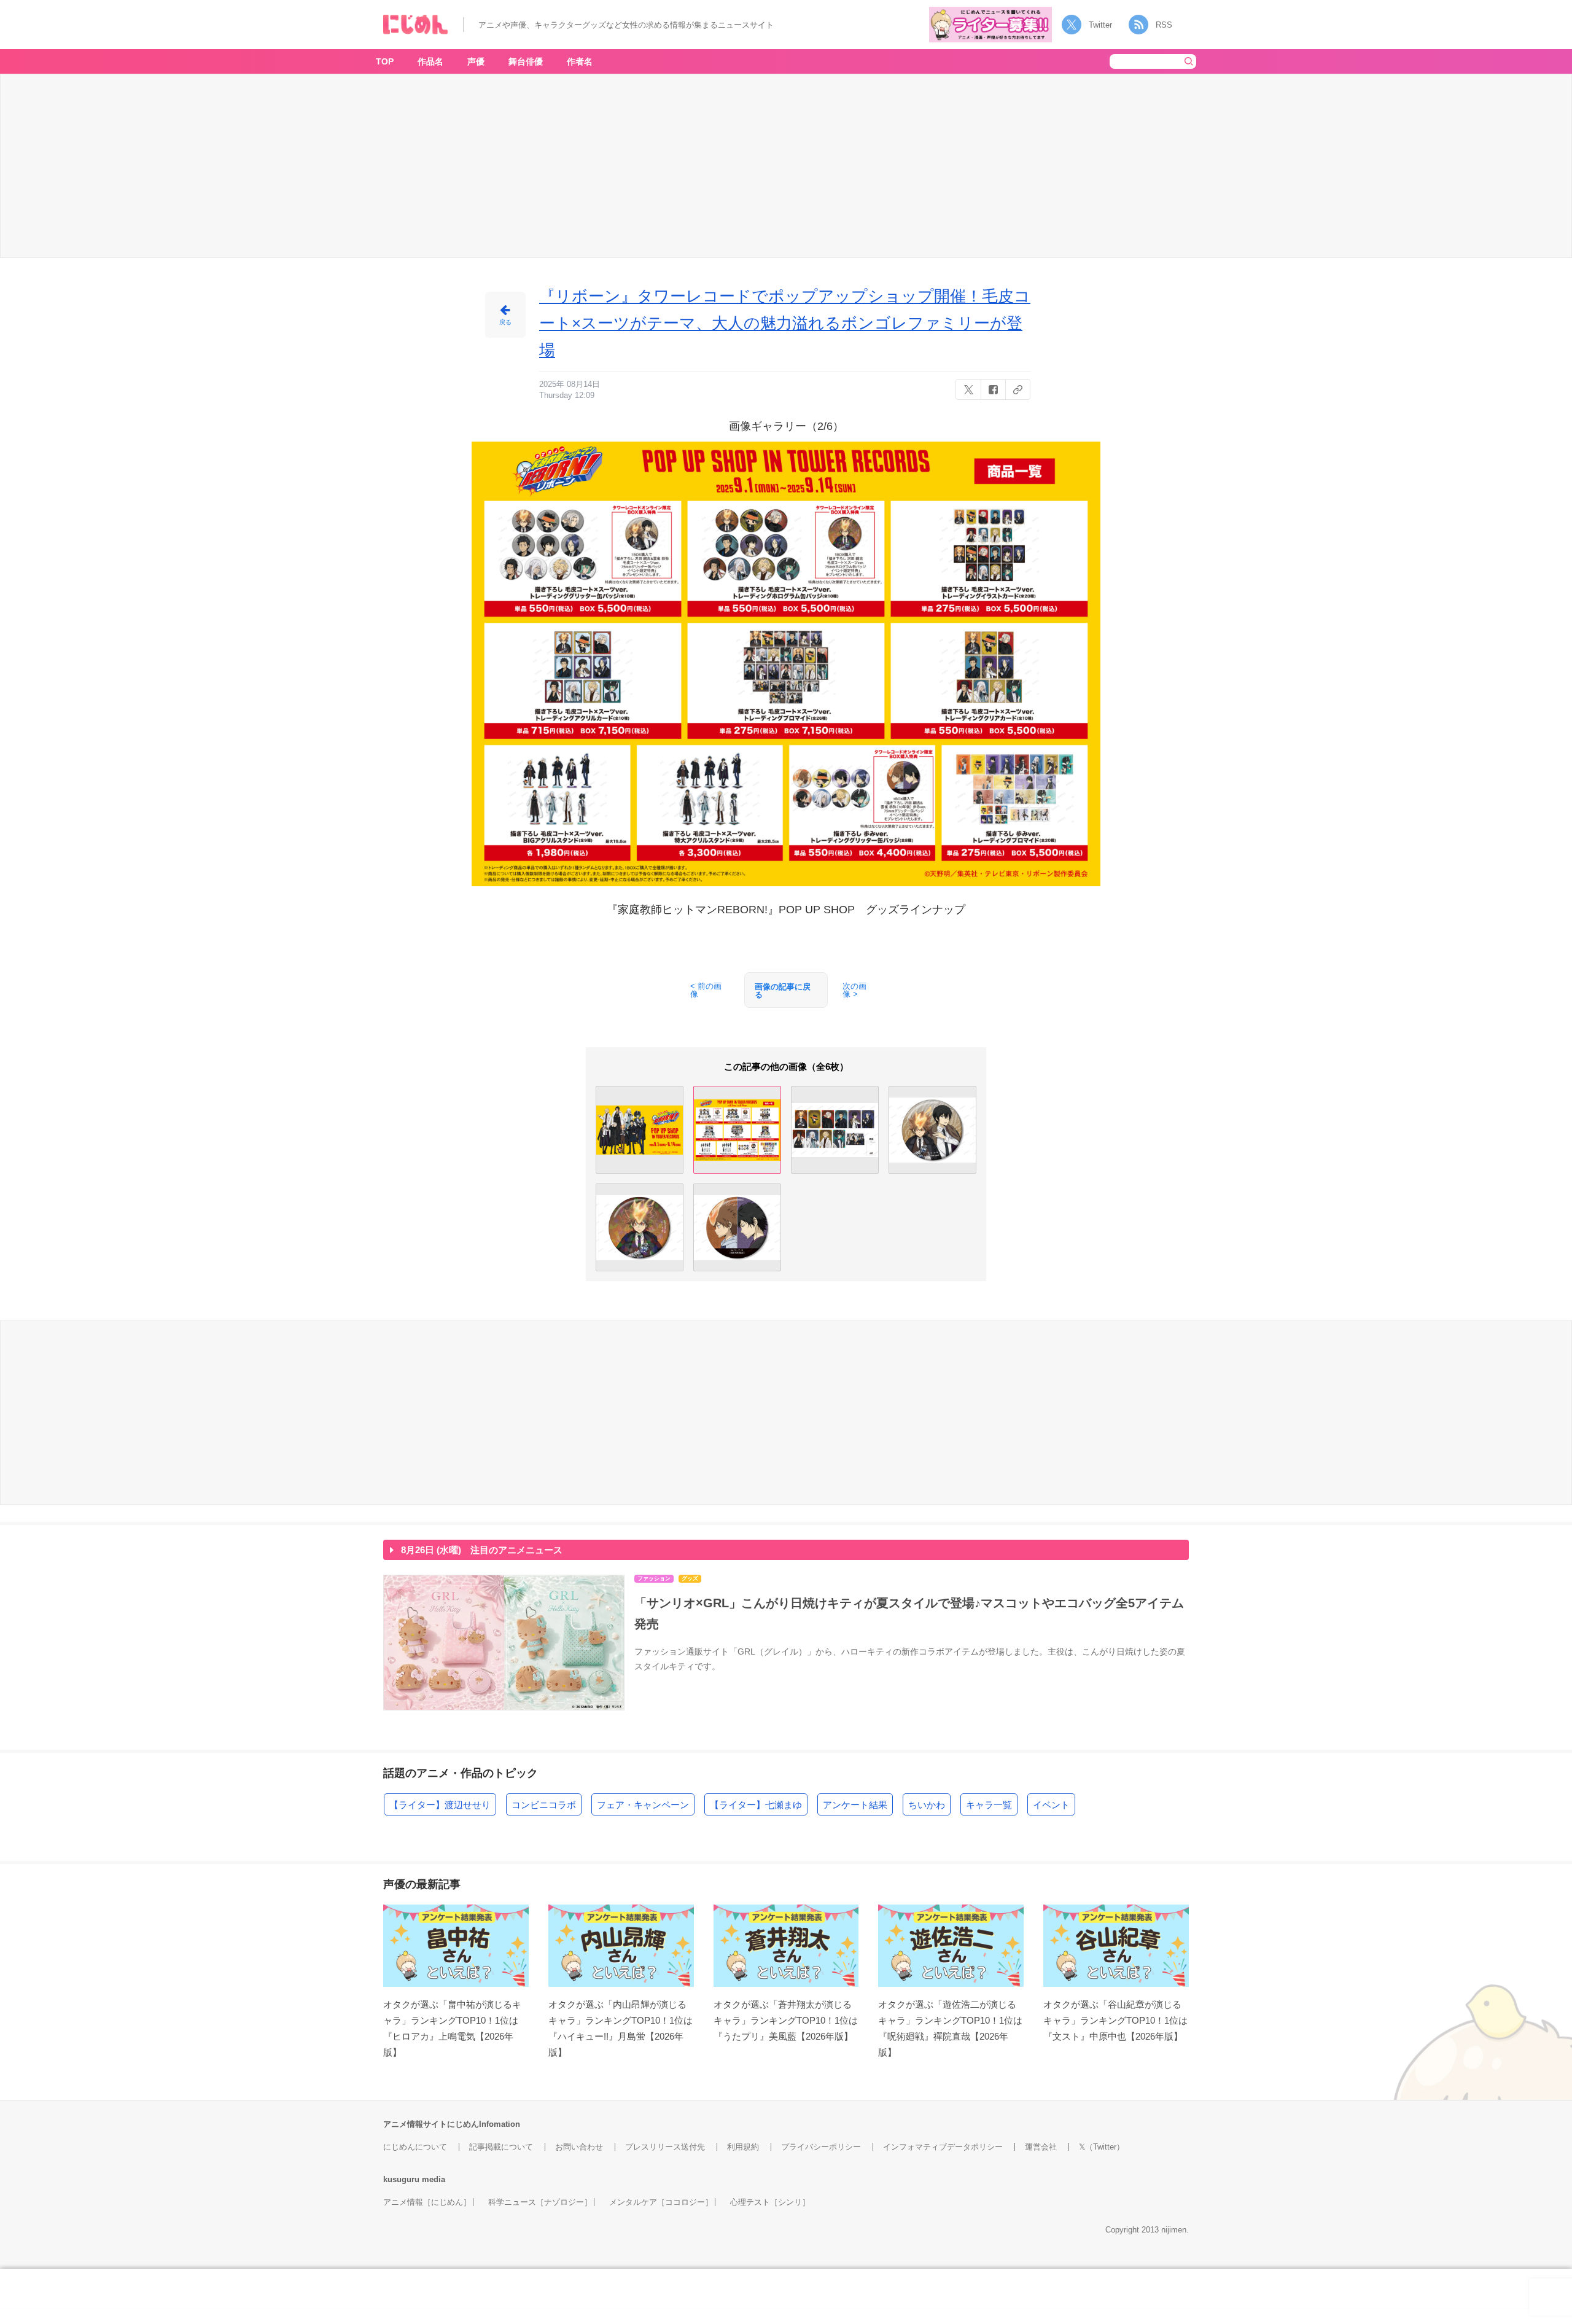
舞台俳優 (526, 61)
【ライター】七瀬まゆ (756, 1805)
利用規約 (743, 2147)
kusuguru (401, 2179)
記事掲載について (501, 2147)
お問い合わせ (579, 2147)
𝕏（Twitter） (1102, 2147)
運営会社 (1041, 2147)
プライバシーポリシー (821, 2147)
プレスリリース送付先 (665, 2147)
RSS (1164, 25)
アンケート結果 (855, 1805)
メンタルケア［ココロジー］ (661, 2202)
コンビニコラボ (544, 1805)
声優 (476, 61)
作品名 (430, 61)
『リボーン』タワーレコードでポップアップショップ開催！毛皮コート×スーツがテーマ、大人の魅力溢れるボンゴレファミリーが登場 (785, 323)
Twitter (1100, 25)
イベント (1051, 1805)
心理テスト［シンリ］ (770, 2202)
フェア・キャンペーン (643, 1805)
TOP (385, 61)
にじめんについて (415, 2147)
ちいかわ (927, 1805)
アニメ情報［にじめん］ (427, 2202)
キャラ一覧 (989, 1805)
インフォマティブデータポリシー (943, 2147)
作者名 (580, 61)
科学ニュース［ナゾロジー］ (540, 2202)
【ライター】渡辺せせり (440, 1805)
